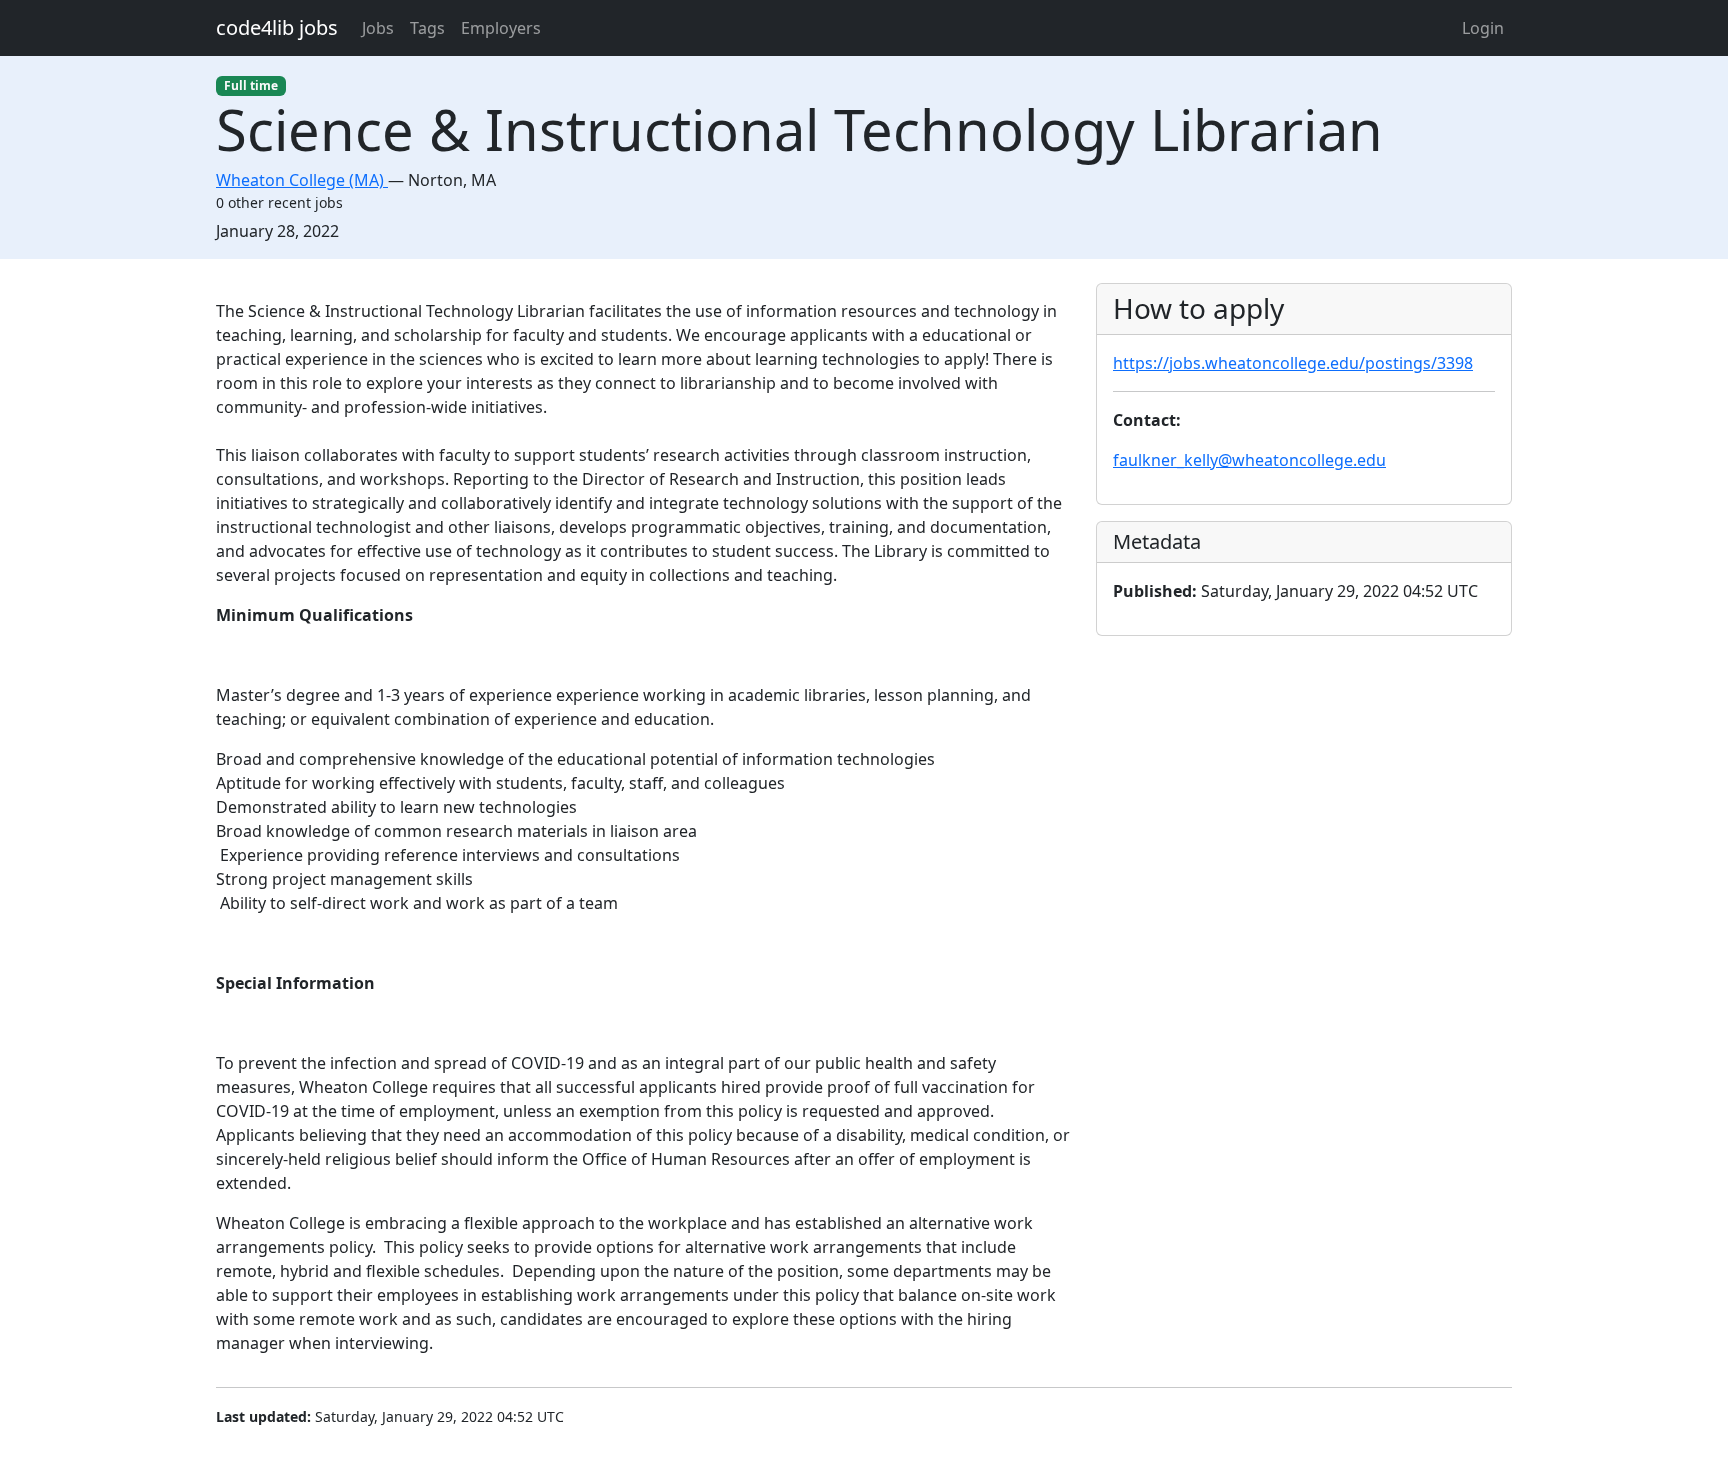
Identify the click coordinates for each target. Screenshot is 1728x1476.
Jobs (378, 28)
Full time (251, 85)
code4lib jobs (277, 27)
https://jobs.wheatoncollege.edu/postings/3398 (1293, 363)
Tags (427, 28)
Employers (501, 28)
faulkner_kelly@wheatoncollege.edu (1249, 460)
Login (1483, 28)
